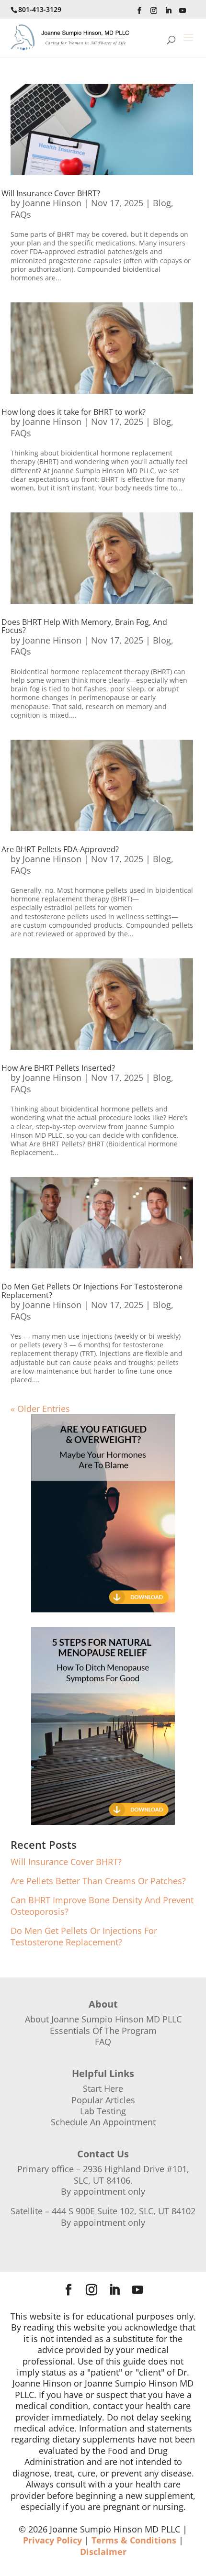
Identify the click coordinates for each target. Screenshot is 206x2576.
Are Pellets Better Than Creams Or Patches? (98, 1881)
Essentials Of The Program (103, 2031)
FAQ (103, 2042)
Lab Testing (103, 2111)
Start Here (103, 2088)
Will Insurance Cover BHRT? (51, 193)
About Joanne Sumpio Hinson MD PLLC (103, 2019)
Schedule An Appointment (103, 2122)
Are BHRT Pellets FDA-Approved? (60, 849)
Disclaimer (103, 2552)
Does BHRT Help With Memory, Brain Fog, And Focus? (84, 626)
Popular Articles (103, 2100)
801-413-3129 (40, 9)
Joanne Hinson (52, 203)
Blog (162, 203)
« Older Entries (40, 1409)
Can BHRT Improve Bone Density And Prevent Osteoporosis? (102, 1905)
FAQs (21, 214)
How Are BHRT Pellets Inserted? (58, 1068)
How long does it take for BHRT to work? (74, 412)
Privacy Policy (52, 2540)
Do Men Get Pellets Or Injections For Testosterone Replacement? (92, 1291)
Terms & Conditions (134, 2540)
